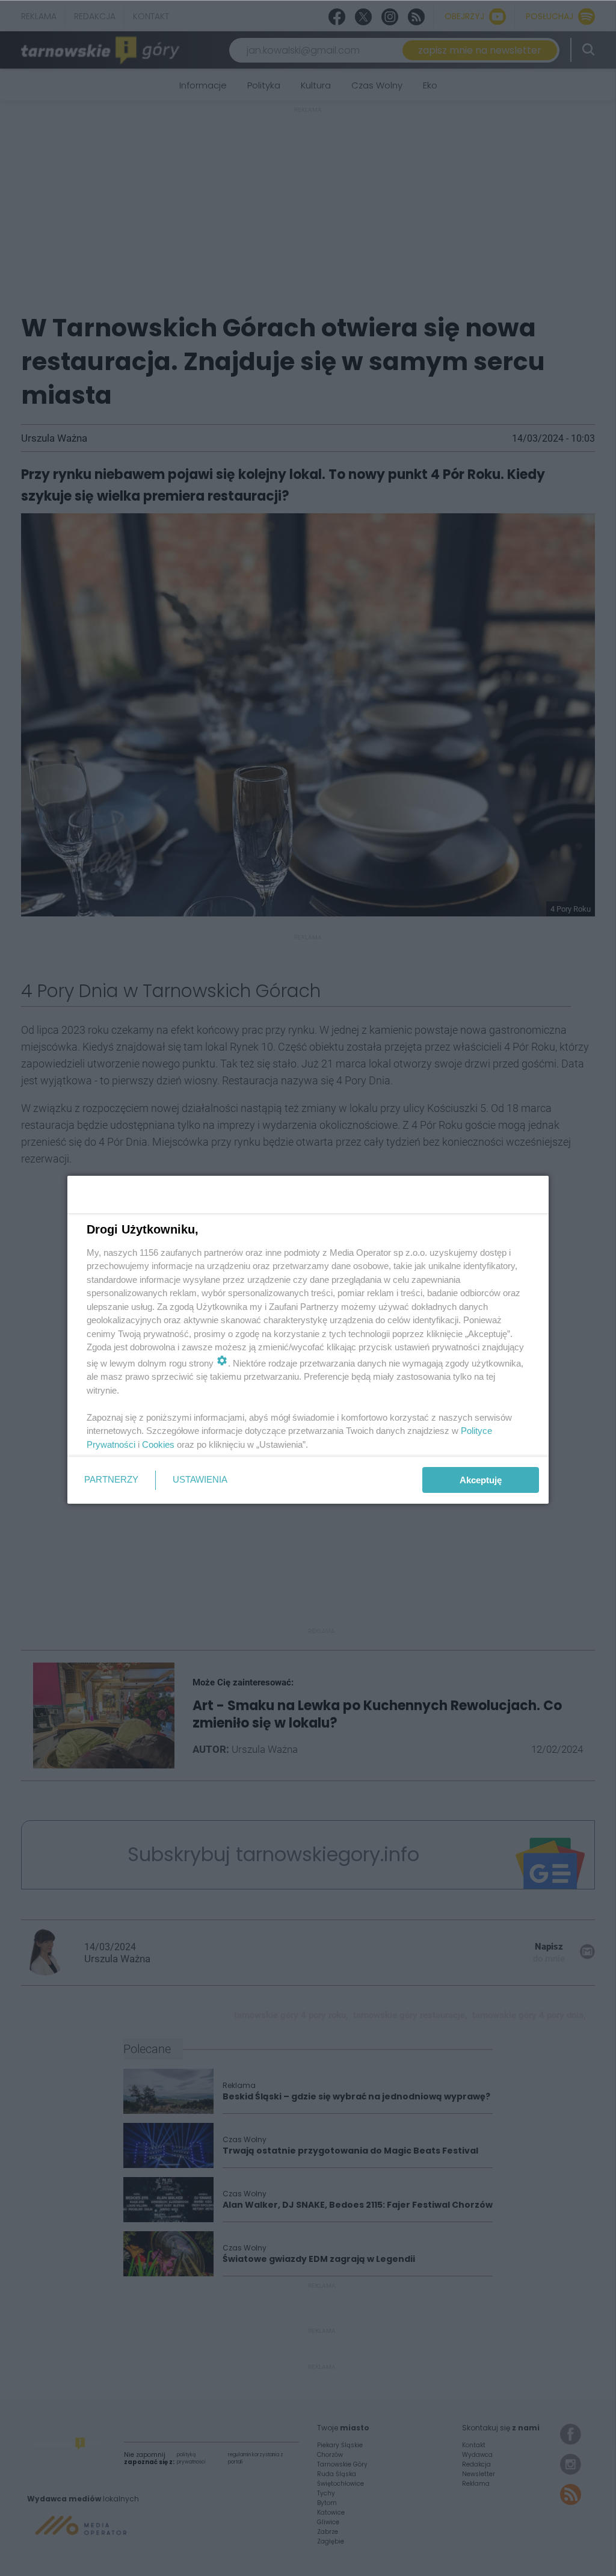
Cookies (158, 1444)
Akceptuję (481, 1480)
